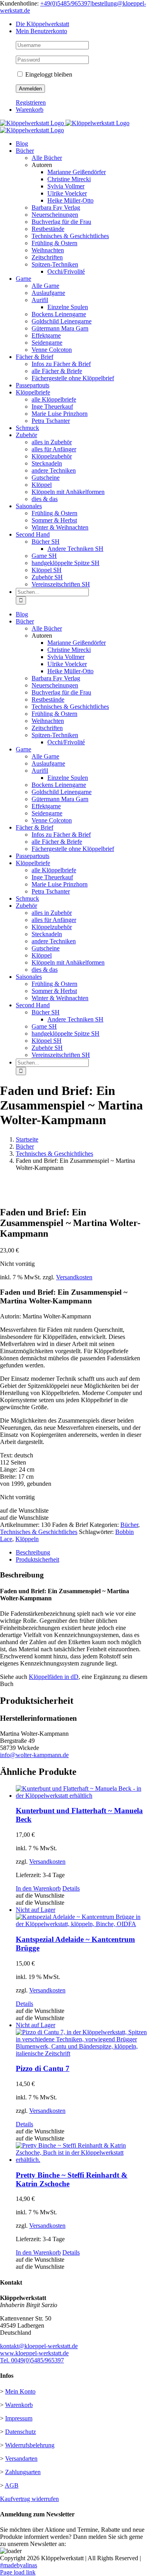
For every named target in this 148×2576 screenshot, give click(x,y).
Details (71, 1888)
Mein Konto (20, 2391)
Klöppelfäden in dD (54, 1677)
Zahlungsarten (23, 2472)
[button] (24, 1510)
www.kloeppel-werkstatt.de (34, 2353)
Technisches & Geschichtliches (39, 1532)
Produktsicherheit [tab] (37, 1559)
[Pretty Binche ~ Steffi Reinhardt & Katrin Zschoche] (82, 2153)
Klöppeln (27, 1539)
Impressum (19, 2418)
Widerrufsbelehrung (30, 2445)
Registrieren (31, 102)
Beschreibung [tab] (33, 1552)
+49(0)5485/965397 (65, 3)
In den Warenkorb (38, 1888)
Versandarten (21, 2459)
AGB (12, 2485)
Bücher (129, 1525)
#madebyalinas (19, 2565)
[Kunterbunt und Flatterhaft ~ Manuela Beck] (82, 1792)
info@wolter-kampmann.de (34, 1755)
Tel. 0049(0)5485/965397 (32, 2360)
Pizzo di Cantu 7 (43, 2068)
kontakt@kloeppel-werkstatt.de (39, 2346)
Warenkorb (19, 2405)
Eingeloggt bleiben (48, 74)
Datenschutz (21, 2432)
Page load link (18, 2572)
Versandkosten (74, 1277)
